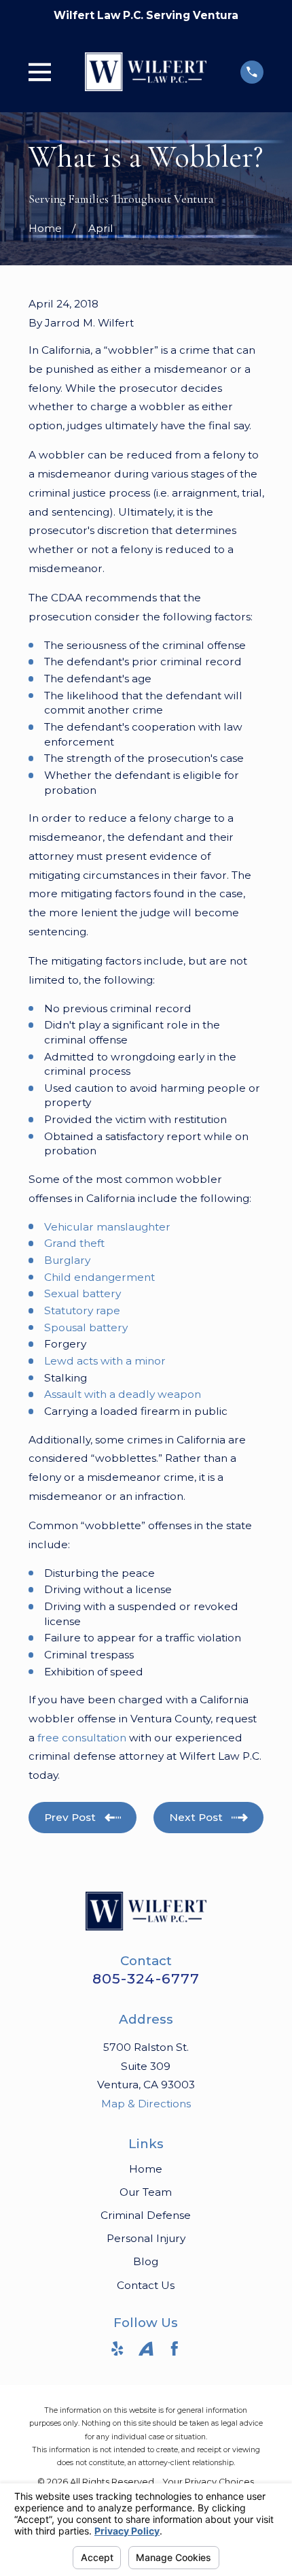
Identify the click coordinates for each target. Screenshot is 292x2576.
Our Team (146, 2192)
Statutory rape (82, 1310)
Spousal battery (86, 1327)
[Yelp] (117, 2349)
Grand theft (74, 1243)
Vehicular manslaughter (107, 1227)
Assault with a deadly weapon (123, 1394)
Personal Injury (146, 2238)
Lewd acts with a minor (105, 1361)
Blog (146, 2261)
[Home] (146, 72)
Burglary (67, 1260)
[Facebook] (175, 2349)
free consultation (82, 1738)
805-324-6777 (146, 1978)
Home (146, 2169)
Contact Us (146, 2285)
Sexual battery (83, 1293)
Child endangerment (99, 1277)
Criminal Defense (146, 2215)
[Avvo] (146, 2349)
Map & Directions (146, 2104)
